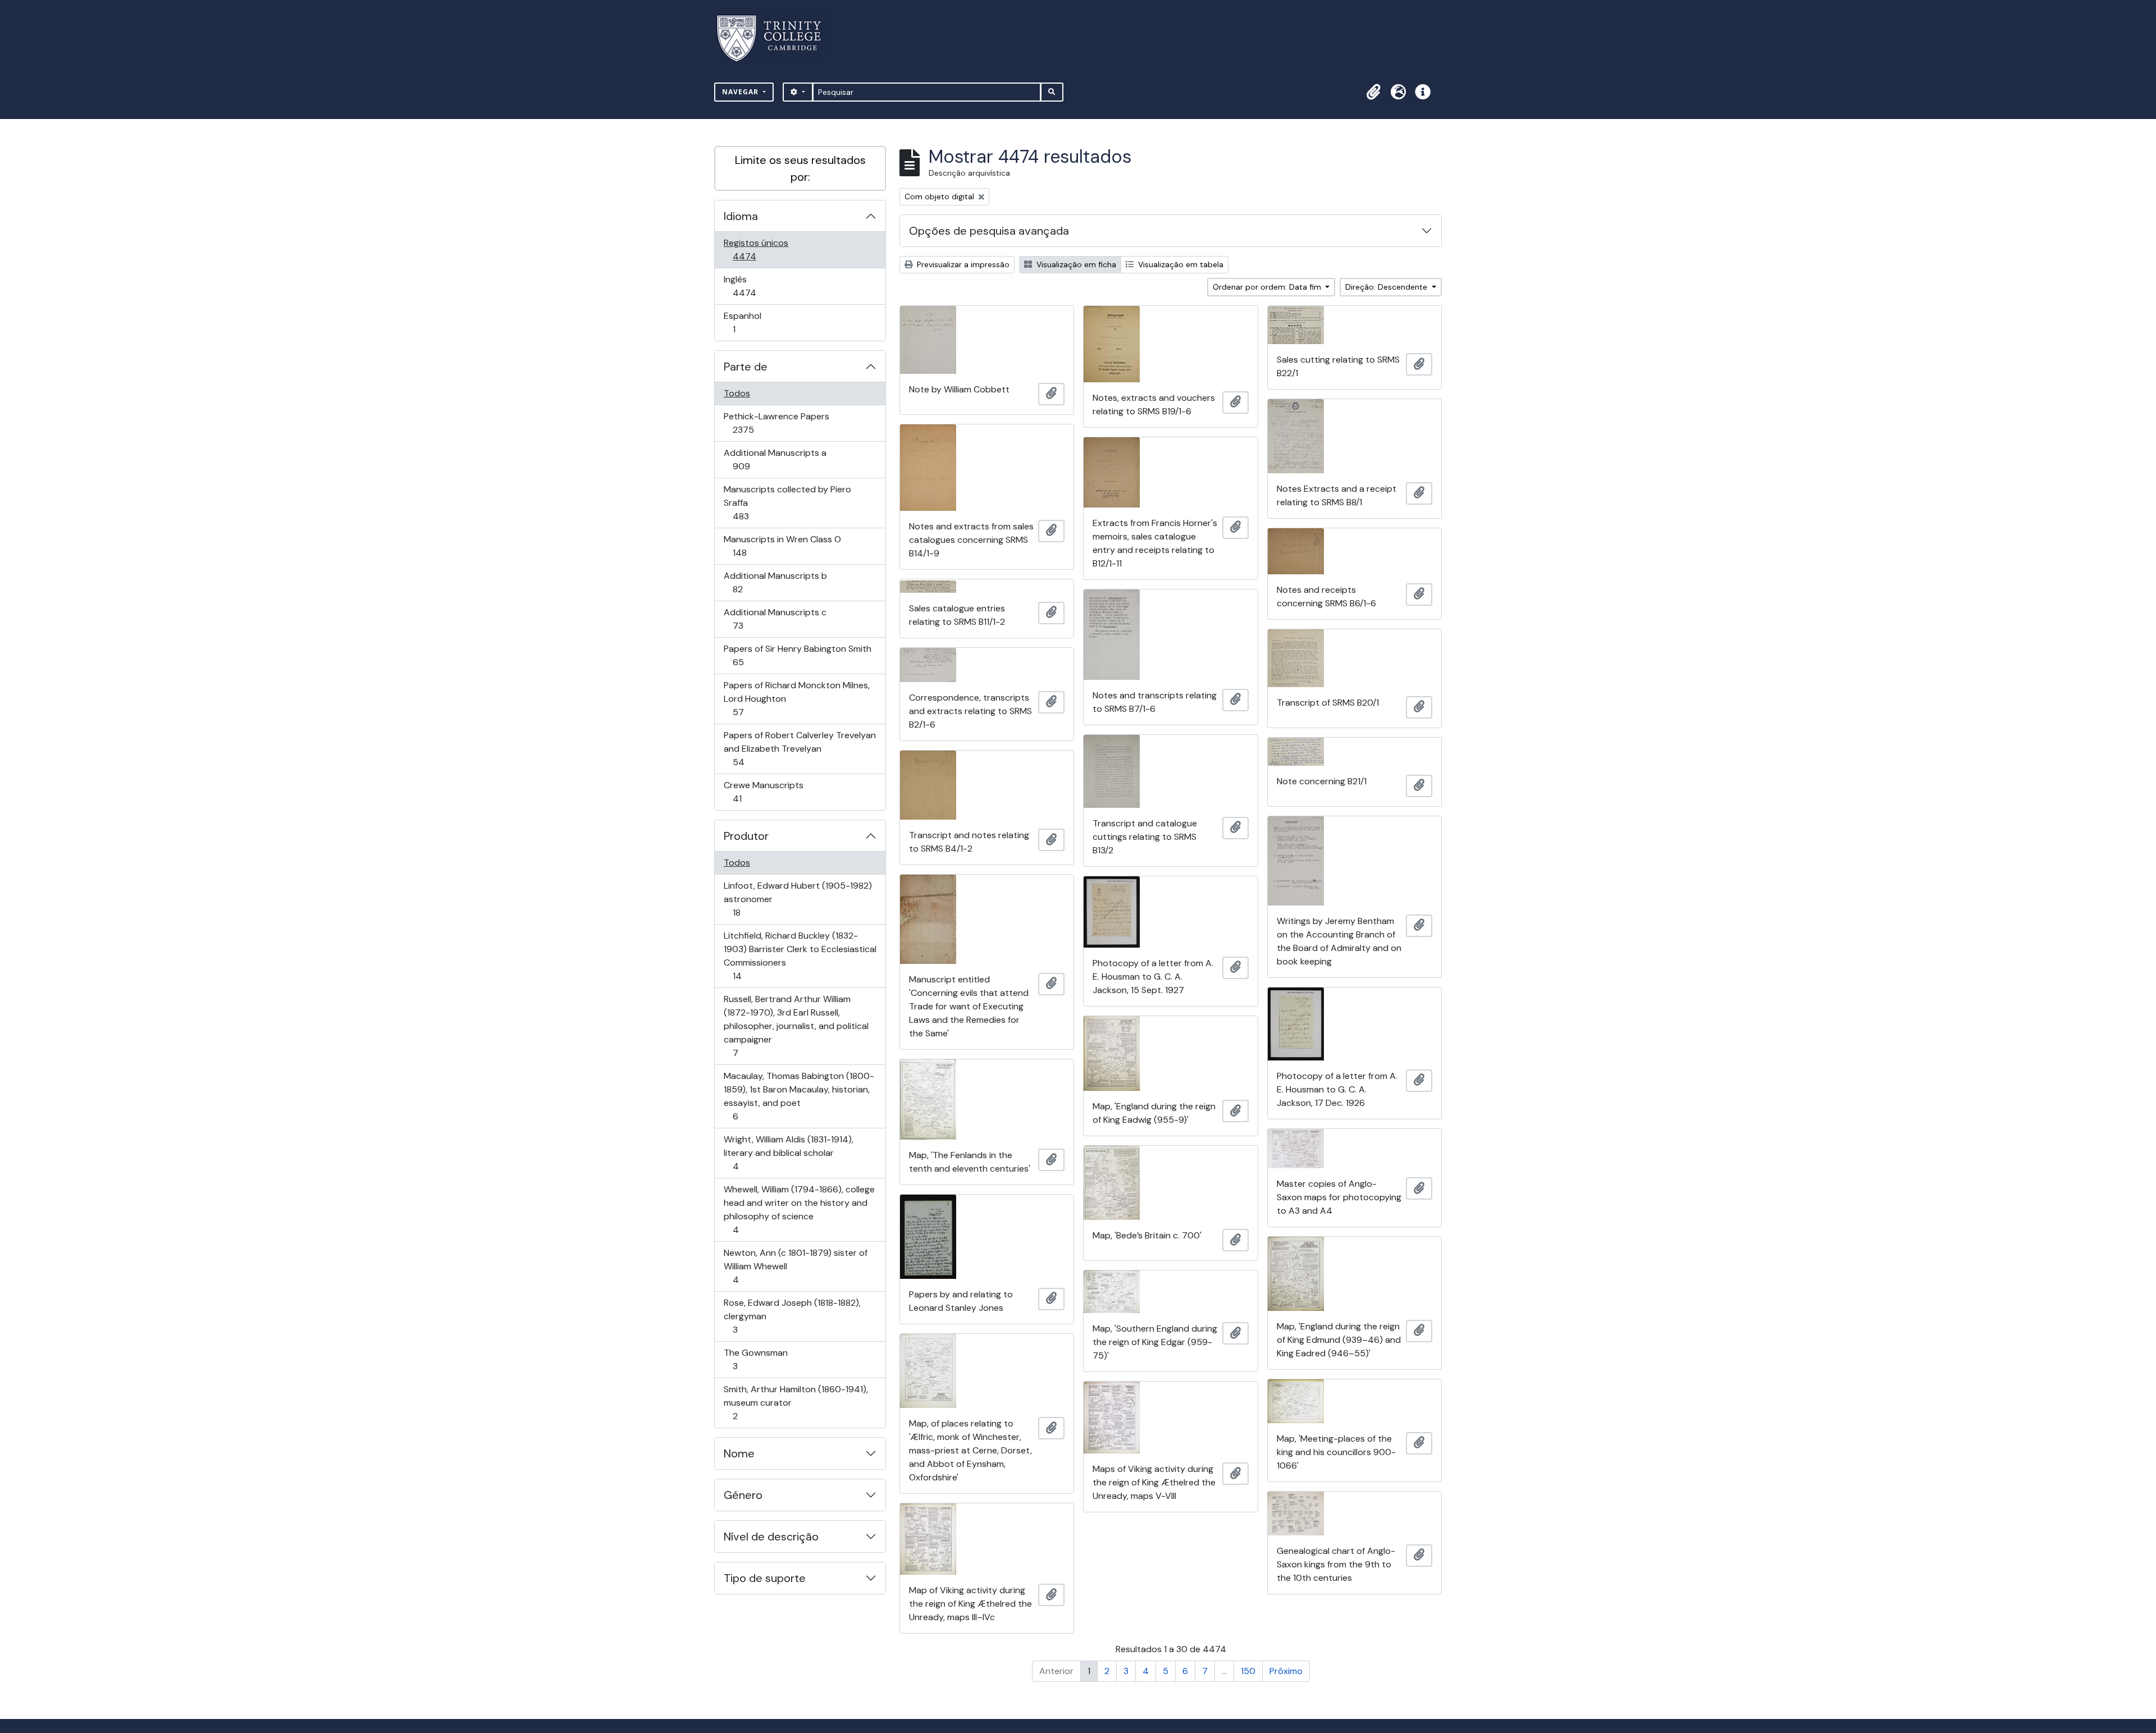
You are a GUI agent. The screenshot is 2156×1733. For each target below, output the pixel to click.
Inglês (760, 286)
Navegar (741, 92)
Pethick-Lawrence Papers (776, 423)
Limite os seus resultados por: (800, 168)
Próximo (1286, 1671)
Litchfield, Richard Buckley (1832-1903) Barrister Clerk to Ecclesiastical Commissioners (800, 955)
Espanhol (750, 322)
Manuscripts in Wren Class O (782, 546)
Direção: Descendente (1387, 287)
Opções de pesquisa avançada (989, 231)
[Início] (776, 38)
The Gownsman (755, 1359)
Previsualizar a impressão (962, 264)
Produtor (746, 836)
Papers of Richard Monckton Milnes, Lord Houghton (796, 698)
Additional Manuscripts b (775, 582)
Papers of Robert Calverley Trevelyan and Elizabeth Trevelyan (800, 748)
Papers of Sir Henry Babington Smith (797, 655)
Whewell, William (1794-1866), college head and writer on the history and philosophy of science (799, 1209)
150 (1248, 1671)
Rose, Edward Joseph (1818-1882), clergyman (792, 1316)
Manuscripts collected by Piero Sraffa (787, 502)
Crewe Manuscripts (763, 792)
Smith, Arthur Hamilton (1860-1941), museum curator (796, 1402)
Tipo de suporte (765, 1578)
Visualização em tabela (1180, 264)
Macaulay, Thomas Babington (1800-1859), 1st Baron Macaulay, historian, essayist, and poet (799, 1096)
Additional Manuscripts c (775, 619)
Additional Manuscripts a (775, 459)
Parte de (746, 367)
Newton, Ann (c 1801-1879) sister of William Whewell (795, 1266)
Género (743, 1495)
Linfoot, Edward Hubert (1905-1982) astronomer (798, 899)
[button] (1373, 92)
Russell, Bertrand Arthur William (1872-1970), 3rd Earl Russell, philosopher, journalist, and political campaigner (796, 1026)
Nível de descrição (771, 1537)
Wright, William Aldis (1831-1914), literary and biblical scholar (788, 1153)
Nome (739, 1453)
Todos (737, 393)
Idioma (741, 216)
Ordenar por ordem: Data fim (1268, 287)
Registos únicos (760, 249)
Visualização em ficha (1075, 264)
